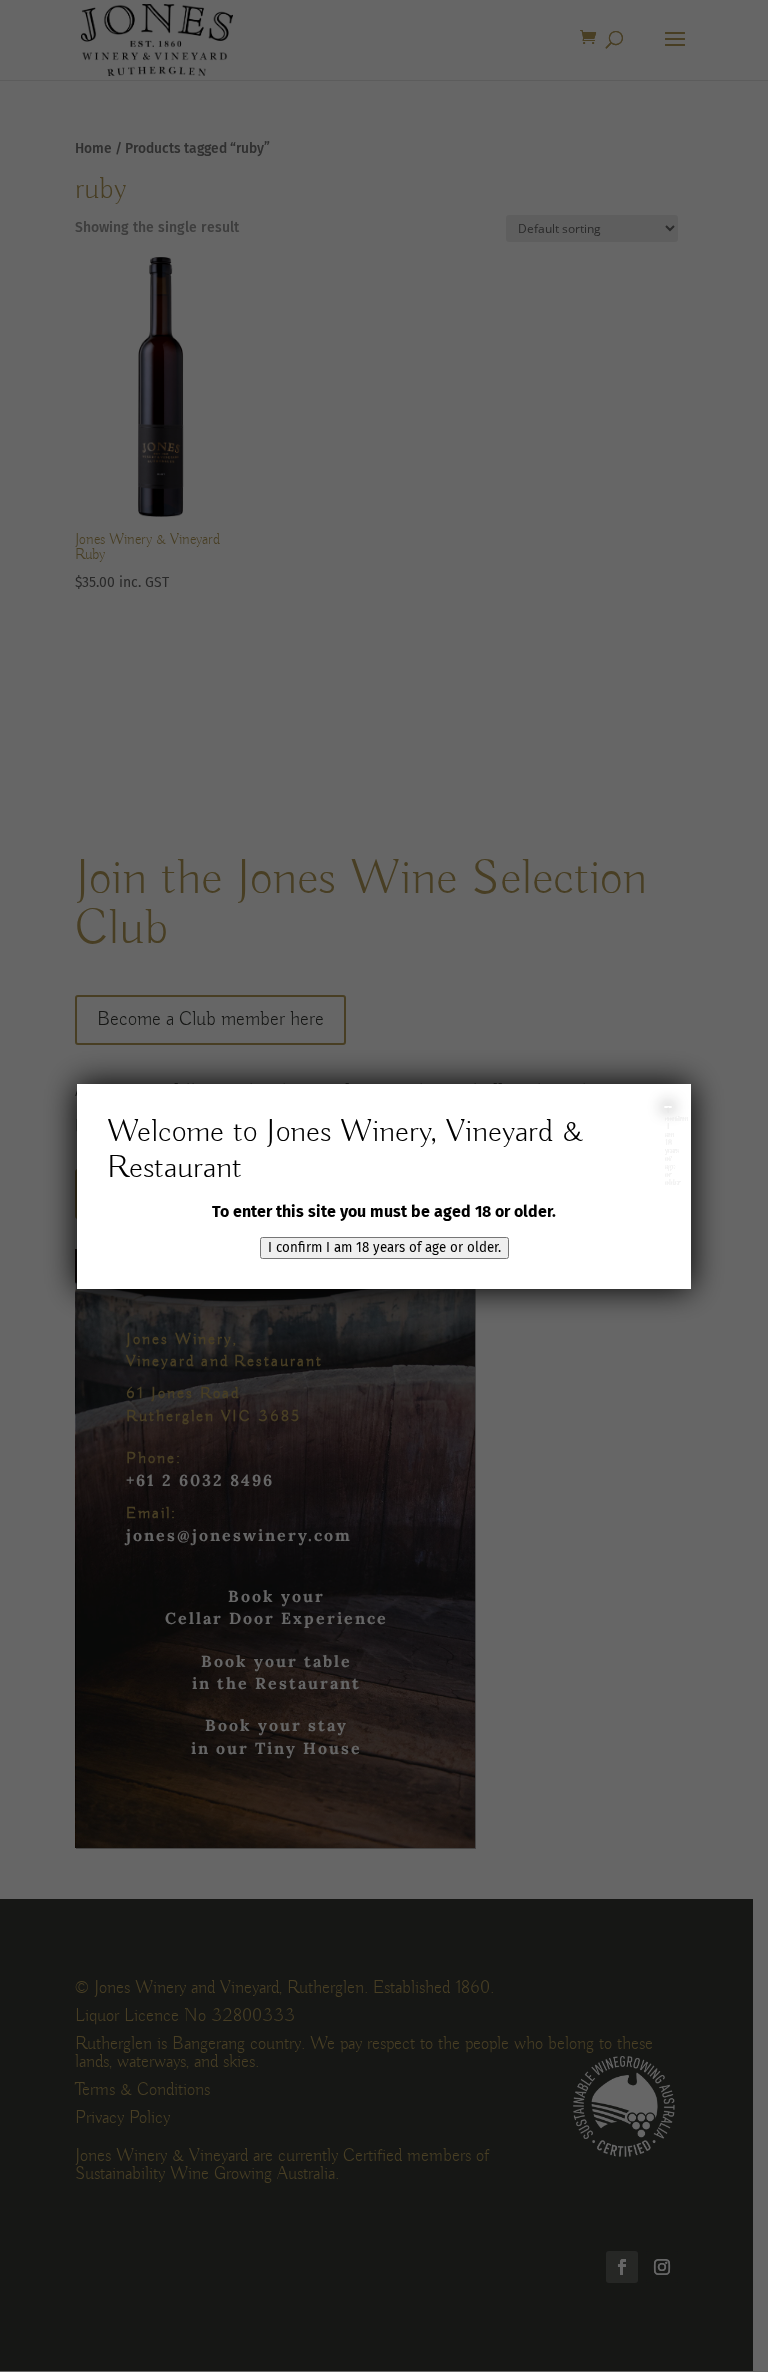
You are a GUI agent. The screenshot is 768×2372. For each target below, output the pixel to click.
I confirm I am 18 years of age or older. (384, 1248)
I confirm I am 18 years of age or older (668, 1107)
